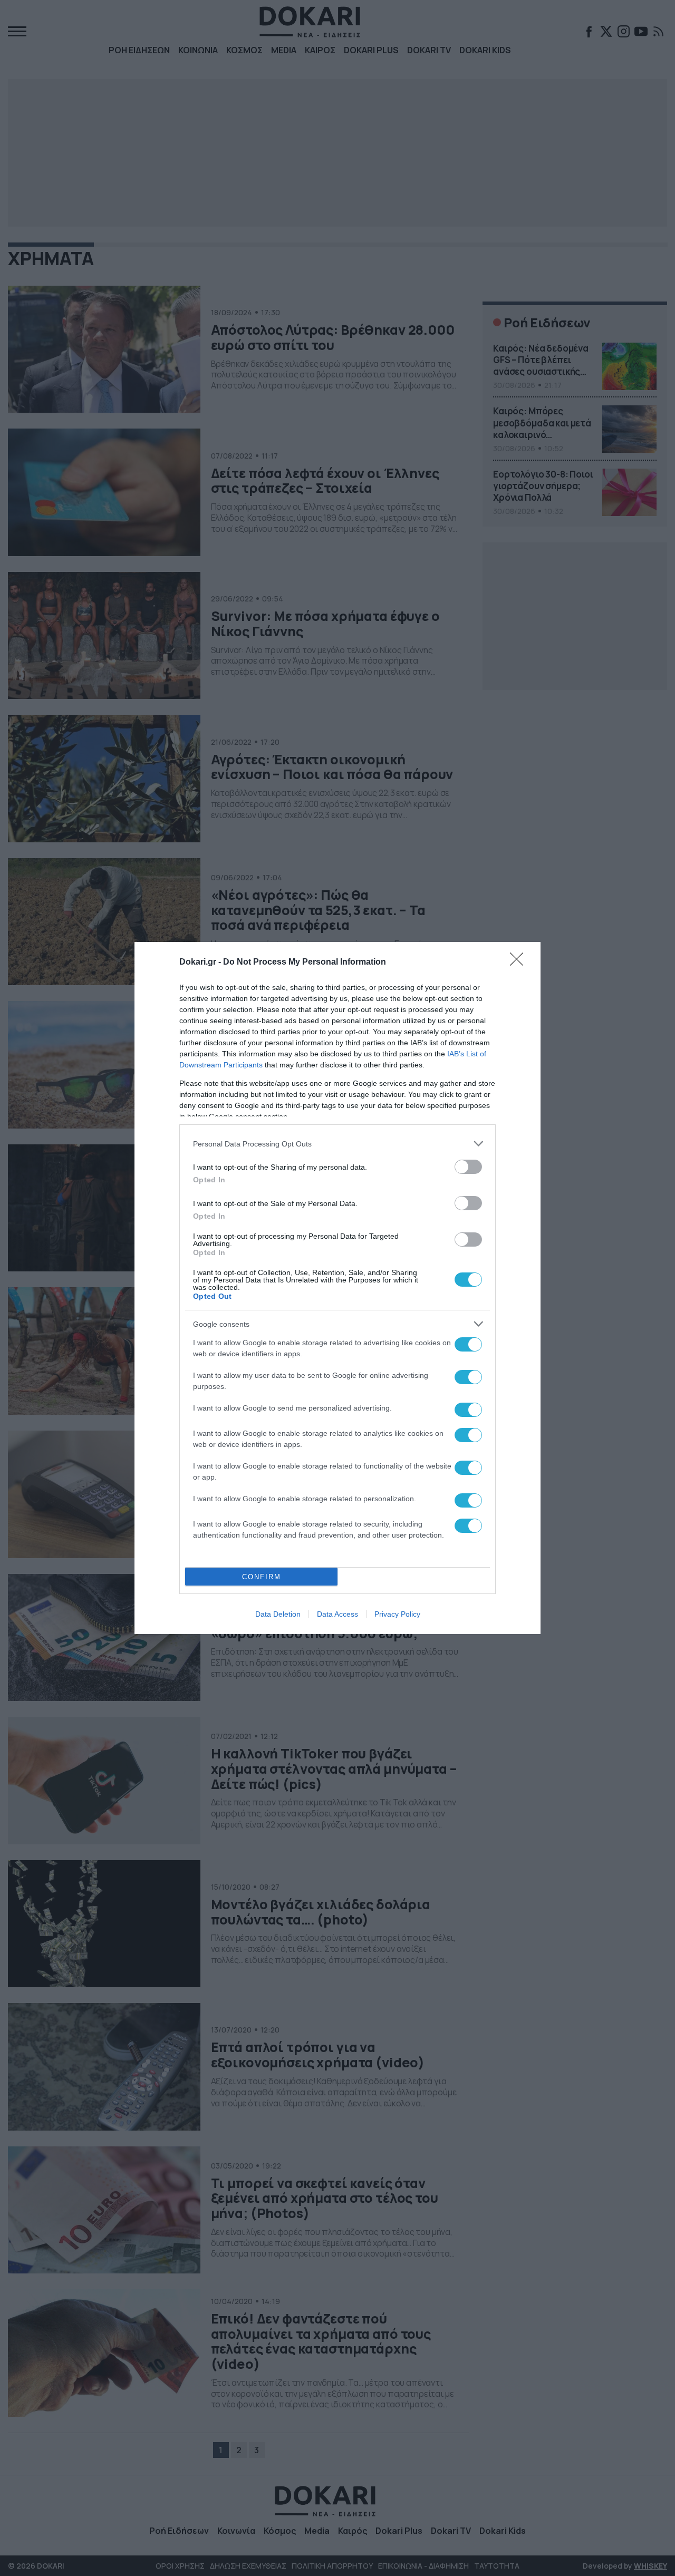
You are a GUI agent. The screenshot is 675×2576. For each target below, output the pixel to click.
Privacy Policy (397, 1614)
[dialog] (337, 1288)
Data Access (337, 1614)
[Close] (520, 963)
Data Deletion (278, 1614)
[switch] (468, 1167)
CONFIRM (262, 1577)
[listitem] (337, 1144)
